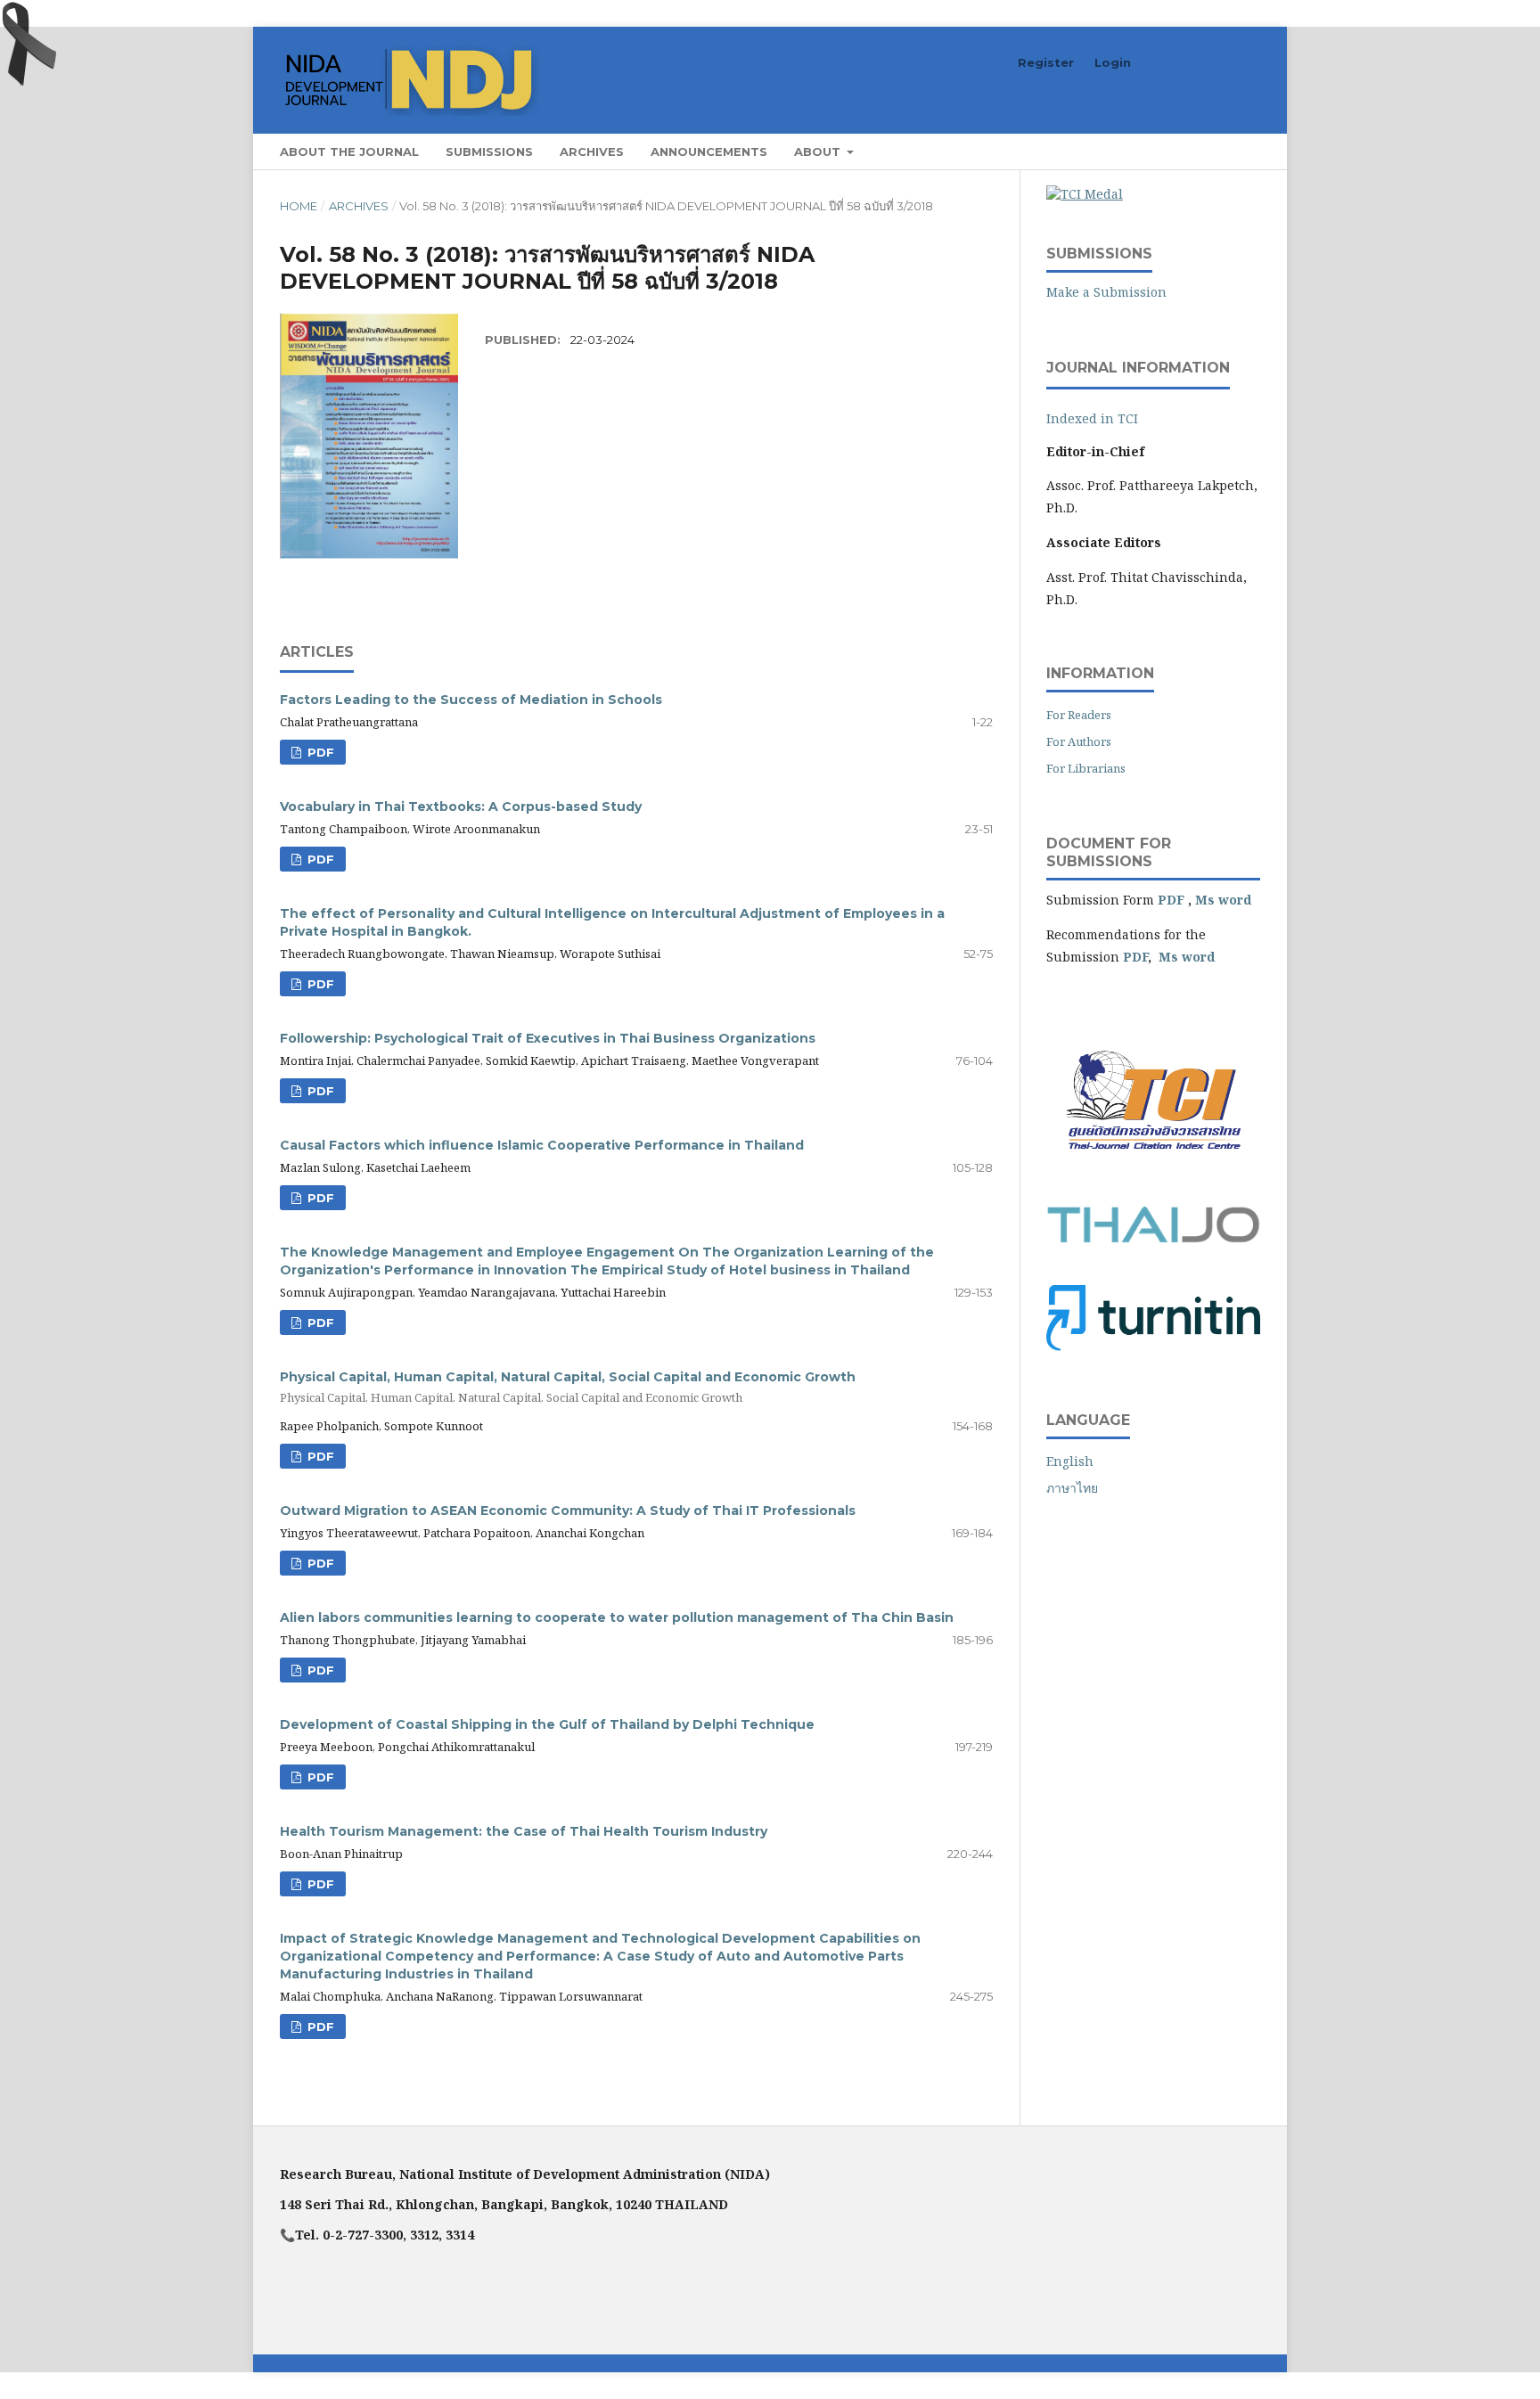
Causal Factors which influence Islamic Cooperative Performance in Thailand (542, 1145)
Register (1046, 62)
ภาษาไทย (1072, 1488)
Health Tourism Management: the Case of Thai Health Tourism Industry (524, 1831)
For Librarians (1086, 768)
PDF (319, 752)
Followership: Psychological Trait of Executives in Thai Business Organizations (548, 1038)
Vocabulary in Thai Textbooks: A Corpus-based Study (461, 806)
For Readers (1079, 715)
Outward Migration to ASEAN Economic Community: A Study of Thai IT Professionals (568, 1511)
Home (299, 206)
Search (1225, 151)
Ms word (1223, 900)
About (819, 151)
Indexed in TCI (1092, 418)
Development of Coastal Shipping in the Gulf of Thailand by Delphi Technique (547, 1724)
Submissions (489, 151)
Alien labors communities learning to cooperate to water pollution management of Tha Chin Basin (617, 1617)
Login (1113, 62)
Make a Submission (1106, 292)
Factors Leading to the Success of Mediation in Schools (471, 700)
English (1070, 1461)
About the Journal (349, 151)
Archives (592, 151)
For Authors (1079, 741)
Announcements (709, 151)
